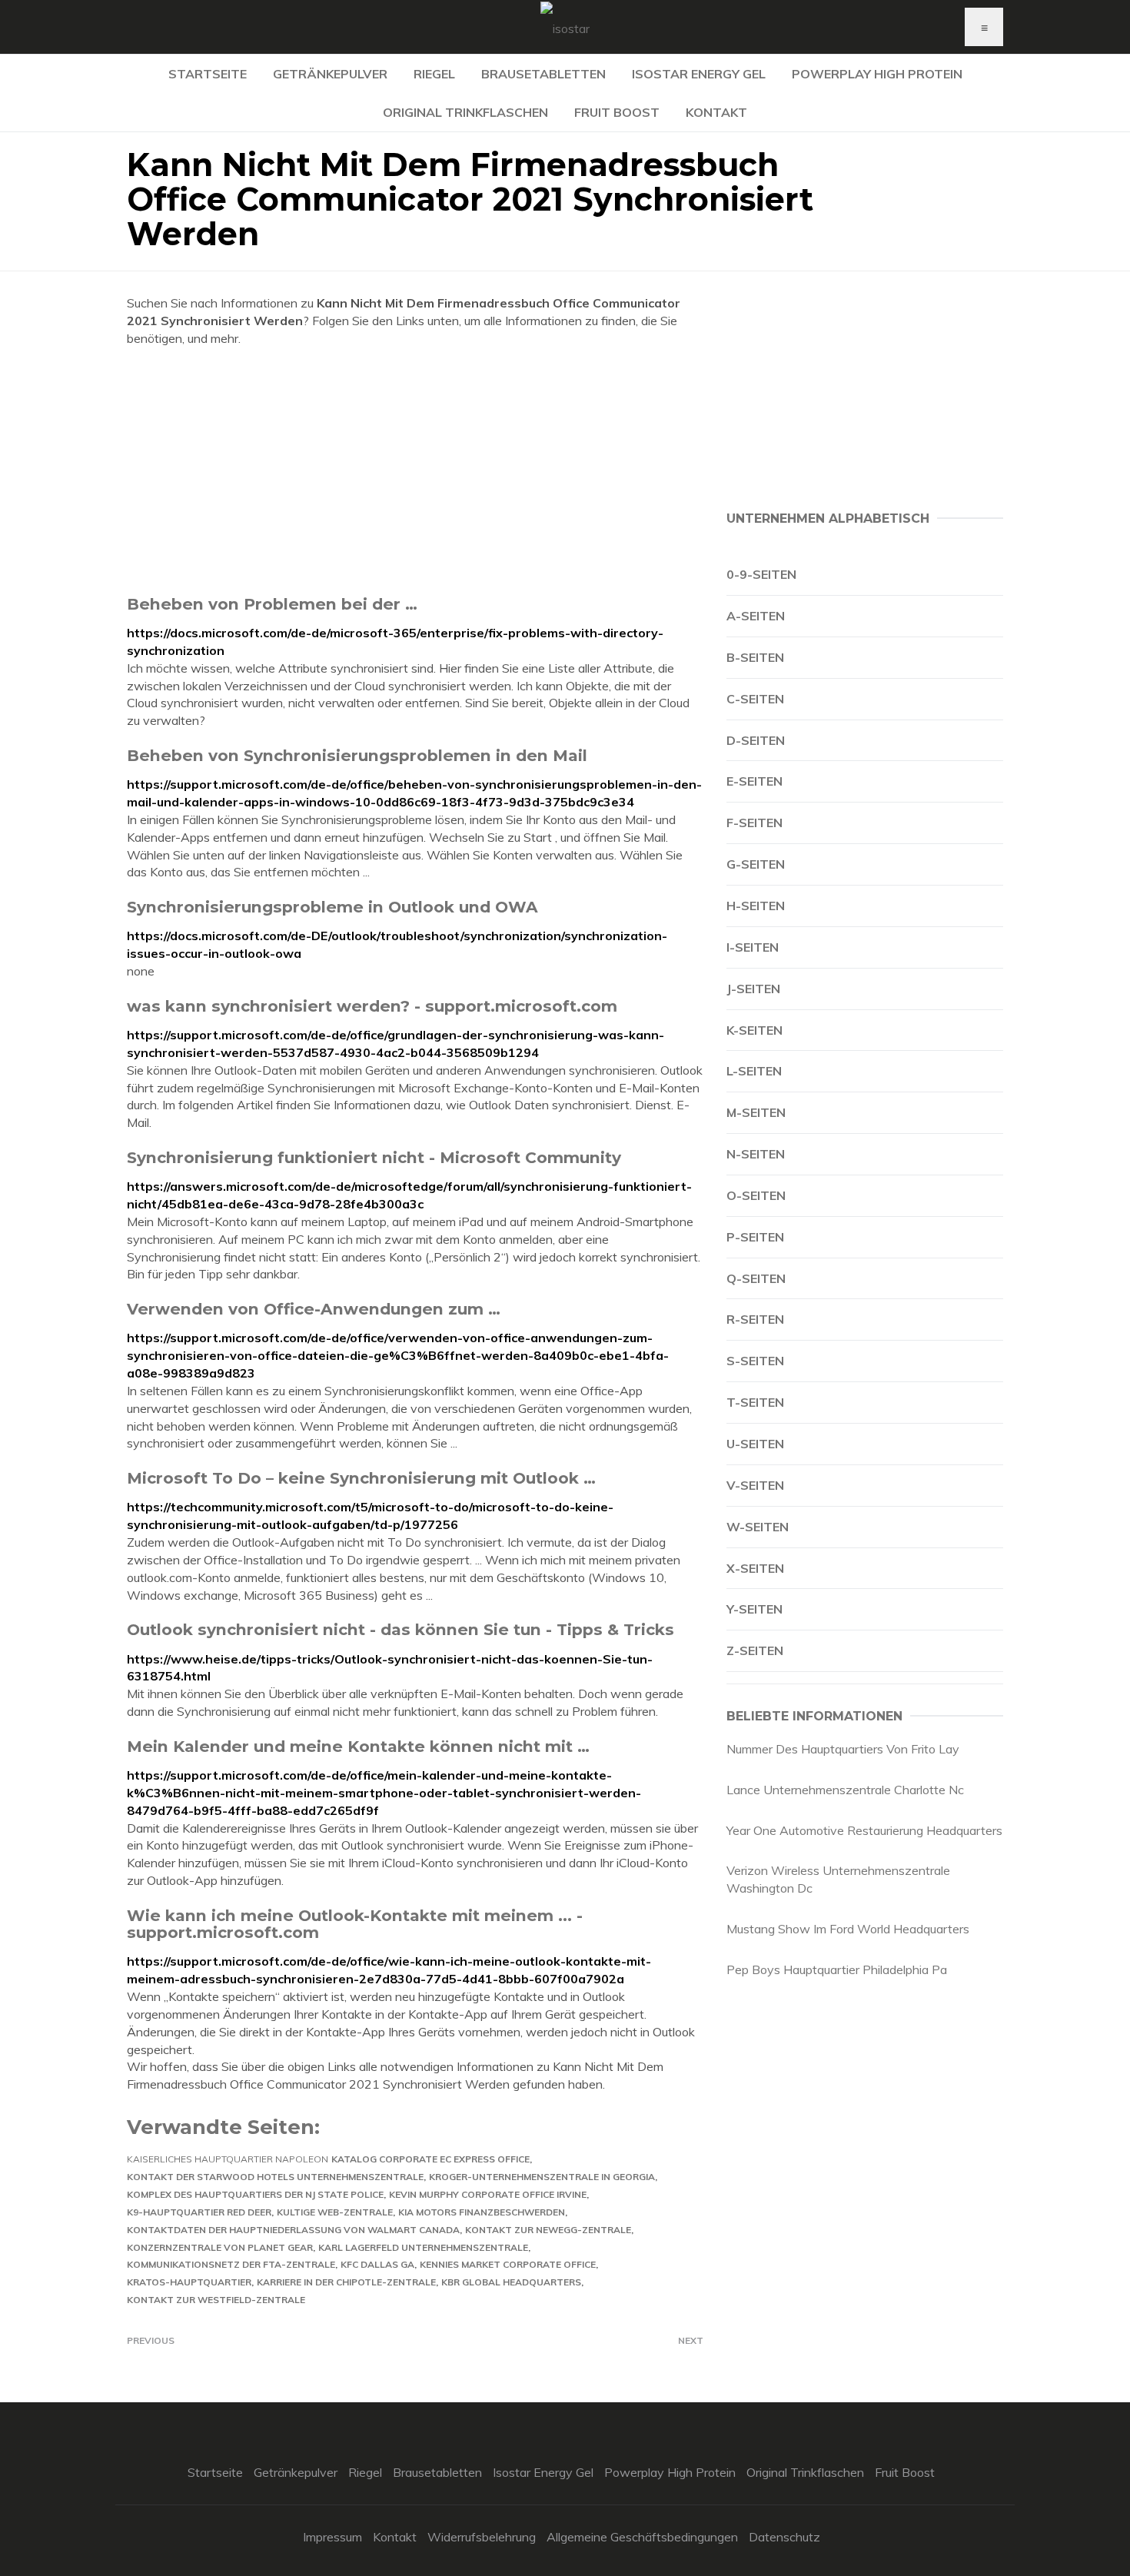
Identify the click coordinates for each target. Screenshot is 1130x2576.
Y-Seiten (754, 1609)
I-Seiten (753, 947)
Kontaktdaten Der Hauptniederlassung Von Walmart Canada (293, 2230)
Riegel (434, 74)
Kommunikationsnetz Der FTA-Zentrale (231, 2264)
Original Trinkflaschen (465, 112)
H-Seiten (756, 906)
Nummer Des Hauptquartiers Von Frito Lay (843, 1749)
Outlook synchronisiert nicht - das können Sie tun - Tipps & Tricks (400, 1629)
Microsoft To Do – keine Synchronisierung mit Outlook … (361, 1478)
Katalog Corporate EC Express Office (430, 2159)
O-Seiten (756, 1195)
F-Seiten (754, 823)
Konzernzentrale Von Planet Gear (220, 2247)
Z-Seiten (755, 1650)
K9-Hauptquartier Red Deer (199, 2212)
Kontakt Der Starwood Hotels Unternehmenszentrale (275, 2177)
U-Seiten (755, 1444)
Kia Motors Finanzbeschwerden (482, 2212)
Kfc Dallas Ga (377, 2264)
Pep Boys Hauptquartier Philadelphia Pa (837, 1969)
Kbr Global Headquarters (511, 2282)
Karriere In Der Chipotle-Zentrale (346, 2282)
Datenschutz (784, 2537)
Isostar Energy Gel (699, 74)
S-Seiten (755, 1361)
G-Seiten (756, 864)
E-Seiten (754, 781)
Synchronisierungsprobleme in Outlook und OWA (332, 907)
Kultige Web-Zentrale (335, 2212)
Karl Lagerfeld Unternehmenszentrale (423, 2247)
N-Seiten (756, 1154)
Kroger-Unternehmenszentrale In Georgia (542, 2177)
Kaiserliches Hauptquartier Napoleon (228, 2159)
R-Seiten (755, 1319)
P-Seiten (755, 1237)
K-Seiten (754, 1030)
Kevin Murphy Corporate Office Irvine (488, 2194)
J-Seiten (753, 989)
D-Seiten (756, 740)
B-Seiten (755, 657)
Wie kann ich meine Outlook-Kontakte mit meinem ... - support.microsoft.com (355, 1924)
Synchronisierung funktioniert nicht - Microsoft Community (374, 1157)
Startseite (208, 74)
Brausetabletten (543, 74)
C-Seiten (755, 699)
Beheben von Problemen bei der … (272, 604)
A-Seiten (756, 616)
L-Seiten (754, 1071)
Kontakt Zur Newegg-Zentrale (548, 2230)
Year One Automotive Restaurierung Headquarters (864, 1830)
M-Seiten (756, 1112)
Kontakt (716, 112)
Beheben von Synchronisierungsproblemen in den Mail (357, 755)
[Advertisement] (415, 470)
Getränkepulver (330, 74)
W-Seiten (758, 1527)
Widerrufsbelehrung (482, 2537)
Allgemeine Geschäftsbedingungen (642, 2537)
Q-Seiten (756, 1278)
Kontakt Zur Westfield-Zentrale (216, 2300)
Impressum (332, 2537)
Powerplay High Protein (877, 74)
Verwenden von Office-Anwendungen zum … (314, 1309)
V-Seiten (755, 1485)
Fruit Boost (617, 112)
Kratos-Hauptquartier (189, 2282)
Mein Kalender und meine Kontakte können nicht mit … (358, 1746)
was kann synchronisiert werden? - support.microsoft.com (372, 1006)
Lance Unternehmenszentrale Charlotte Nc (845, 1790)
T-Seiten (755, 1402)
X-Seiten (755, 1568)
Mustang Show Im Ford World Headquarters (848, 1929)
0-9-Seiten (761, 574)
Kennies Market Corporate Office (508, 2264)
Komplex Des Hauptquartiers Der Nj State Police (255, 2194)
